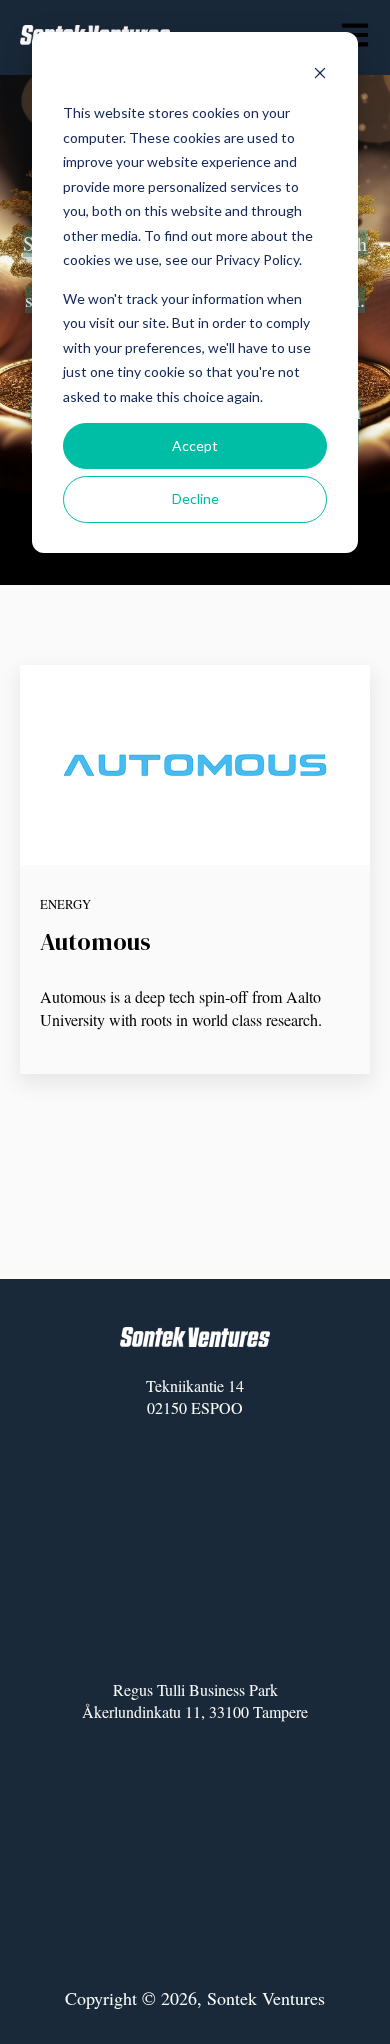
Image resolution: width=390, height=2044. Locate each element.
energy (65, 904)
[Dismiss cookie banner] (320, 75)
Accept (195, 445)
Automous (95, 941)
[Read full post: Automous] (195, 765)
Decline (195, 498)
